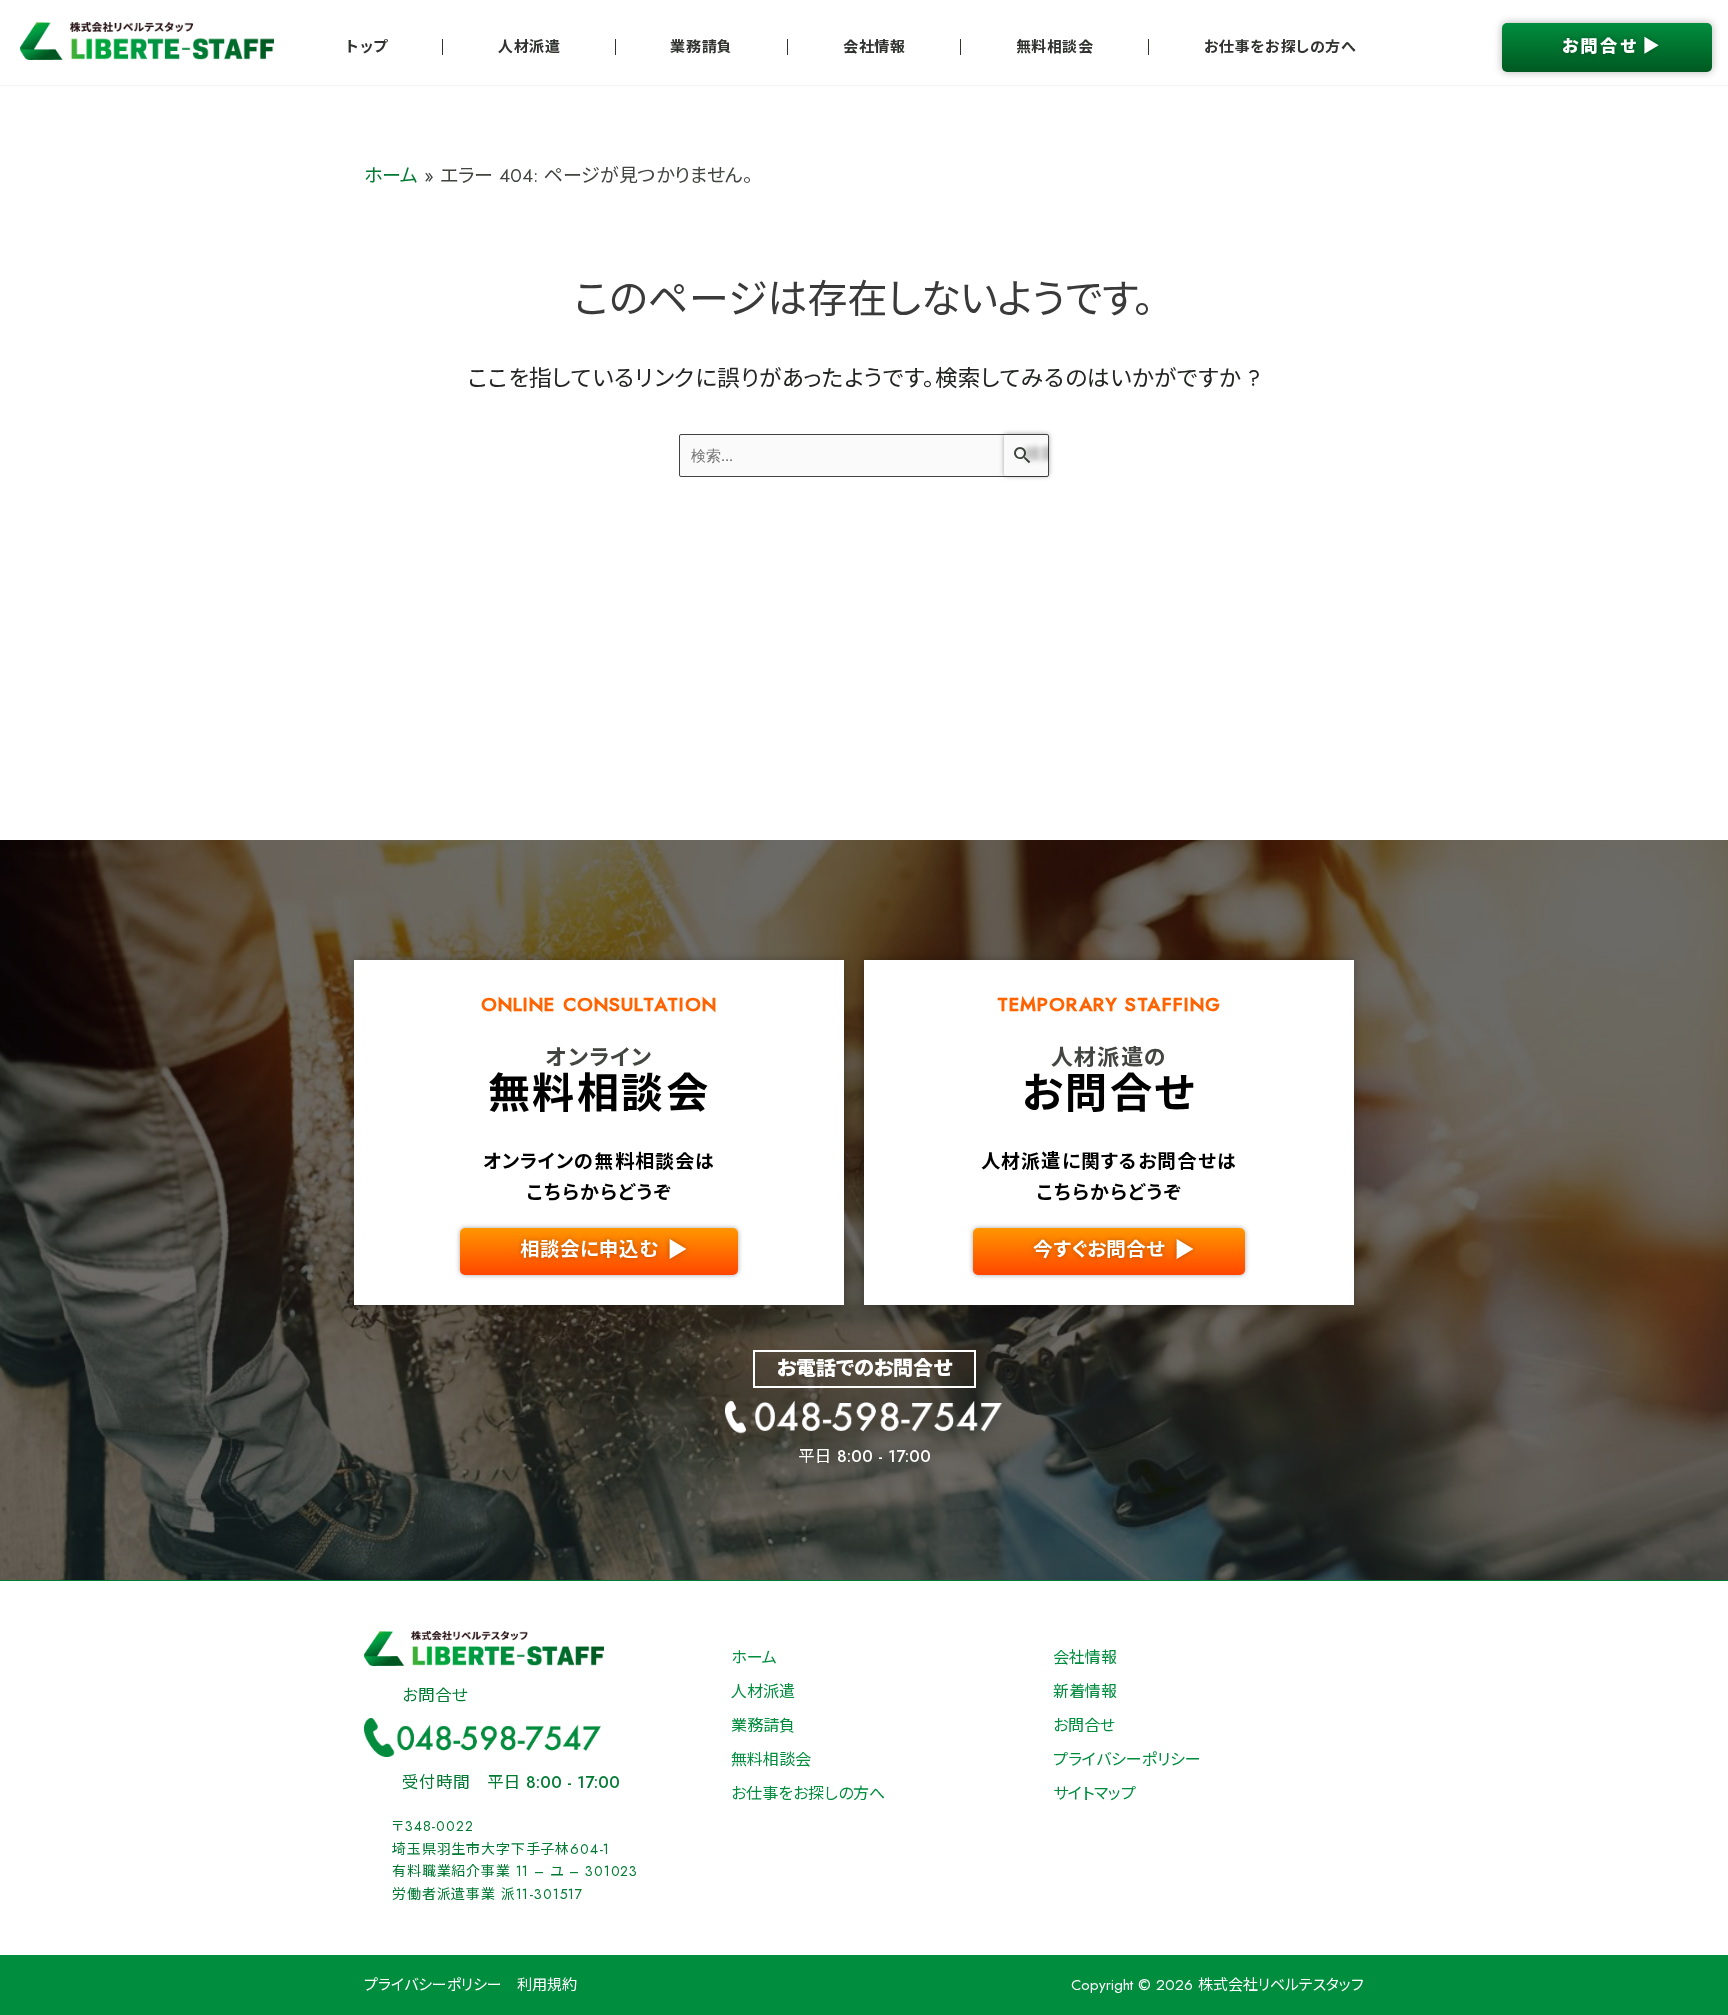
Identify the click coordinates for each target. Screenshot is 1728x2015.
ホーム (391, 175)
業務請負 (701, 47)
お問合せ (1084, 1725)
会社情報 (874, 47)
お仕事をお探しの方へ (1280, 47)
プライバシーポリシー (1127, 1759)
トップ (367, 47)
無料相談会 (1055, 47)
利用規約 (547, 1985)
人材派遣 (529, 47)
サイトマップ (1094, 1793)
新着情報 (1085, 1691)
